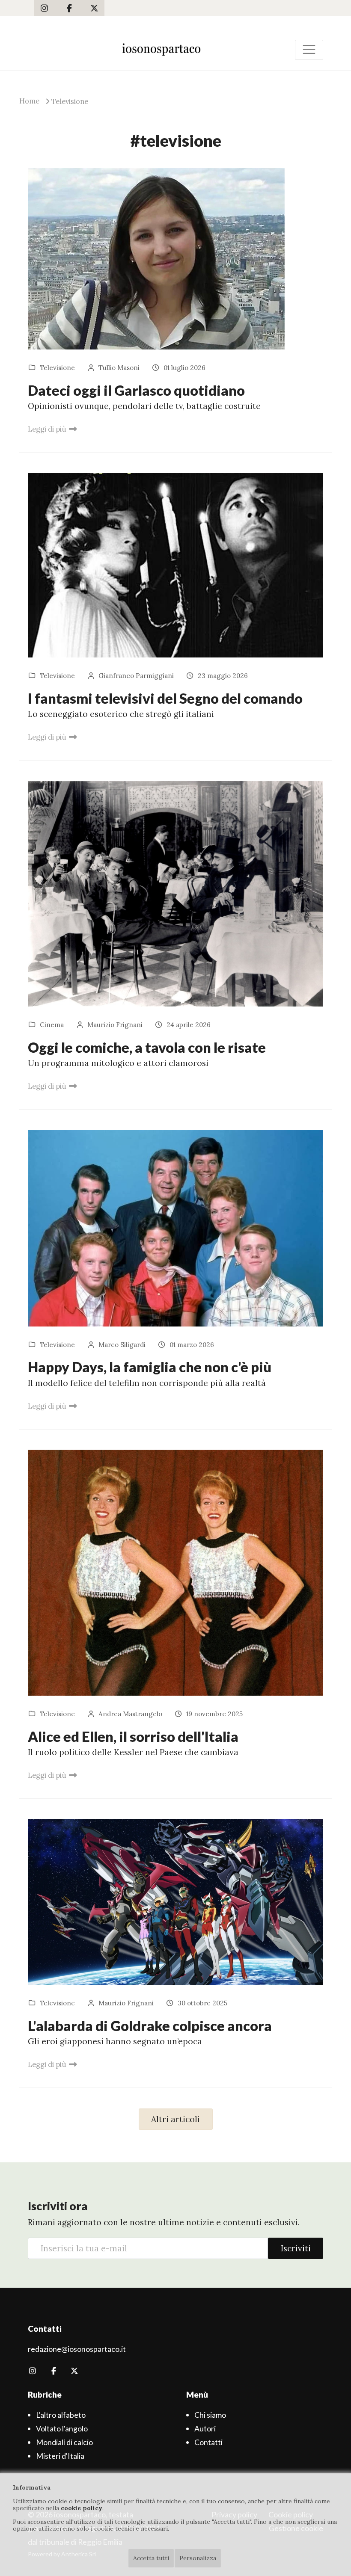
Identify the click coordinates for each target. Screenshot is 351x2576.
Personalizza (198, 2558)
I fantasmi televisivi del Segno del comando (165, 698)
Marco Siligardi (122, 1345)
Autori (205, 2428)
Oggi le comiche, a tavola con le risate (147, 1047)
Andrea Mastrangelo (130, 1714)
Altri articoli (175, 2119)
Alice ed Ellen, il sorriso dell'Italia (133, 1737)
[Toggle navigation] (309, 50)
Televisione (70, 101)
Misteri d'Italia (60, 2456)
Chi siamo (210, 2415)
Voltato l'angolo (62, 2428)
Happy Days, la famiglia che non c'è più (150, 1367)
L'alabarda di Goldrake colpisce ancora (150, 2026)
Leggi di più (47, 429)
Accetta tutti (151, 2558)
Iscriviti (296, 2248)
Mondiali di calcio (64, 2442)
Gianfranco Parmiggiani (136, 676)
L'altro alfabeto (61, 2415)
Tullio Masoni (119, 368)
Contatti (208, 2442)
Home (29, 101)
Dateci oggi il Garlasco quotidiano (136, 390)
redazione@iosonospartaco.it (77, 2349)
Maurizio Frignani (115, 1025)
